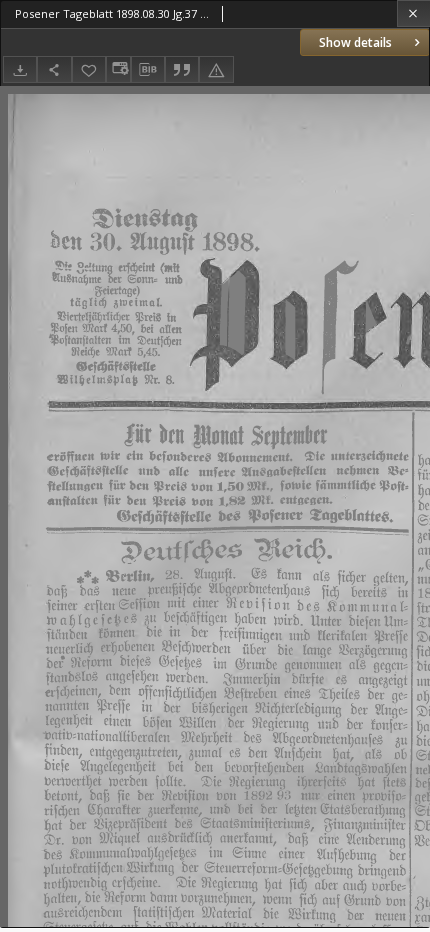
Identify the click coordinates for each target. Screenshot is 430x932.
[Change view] (118, 69)
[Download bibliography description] (148, 70)
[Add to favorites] (89, 69)
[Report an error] (216, 69)
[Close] (413, 13)
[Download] (20, 69)
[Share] (54, 69)
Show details (355, 42)
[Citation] (182, 69)
